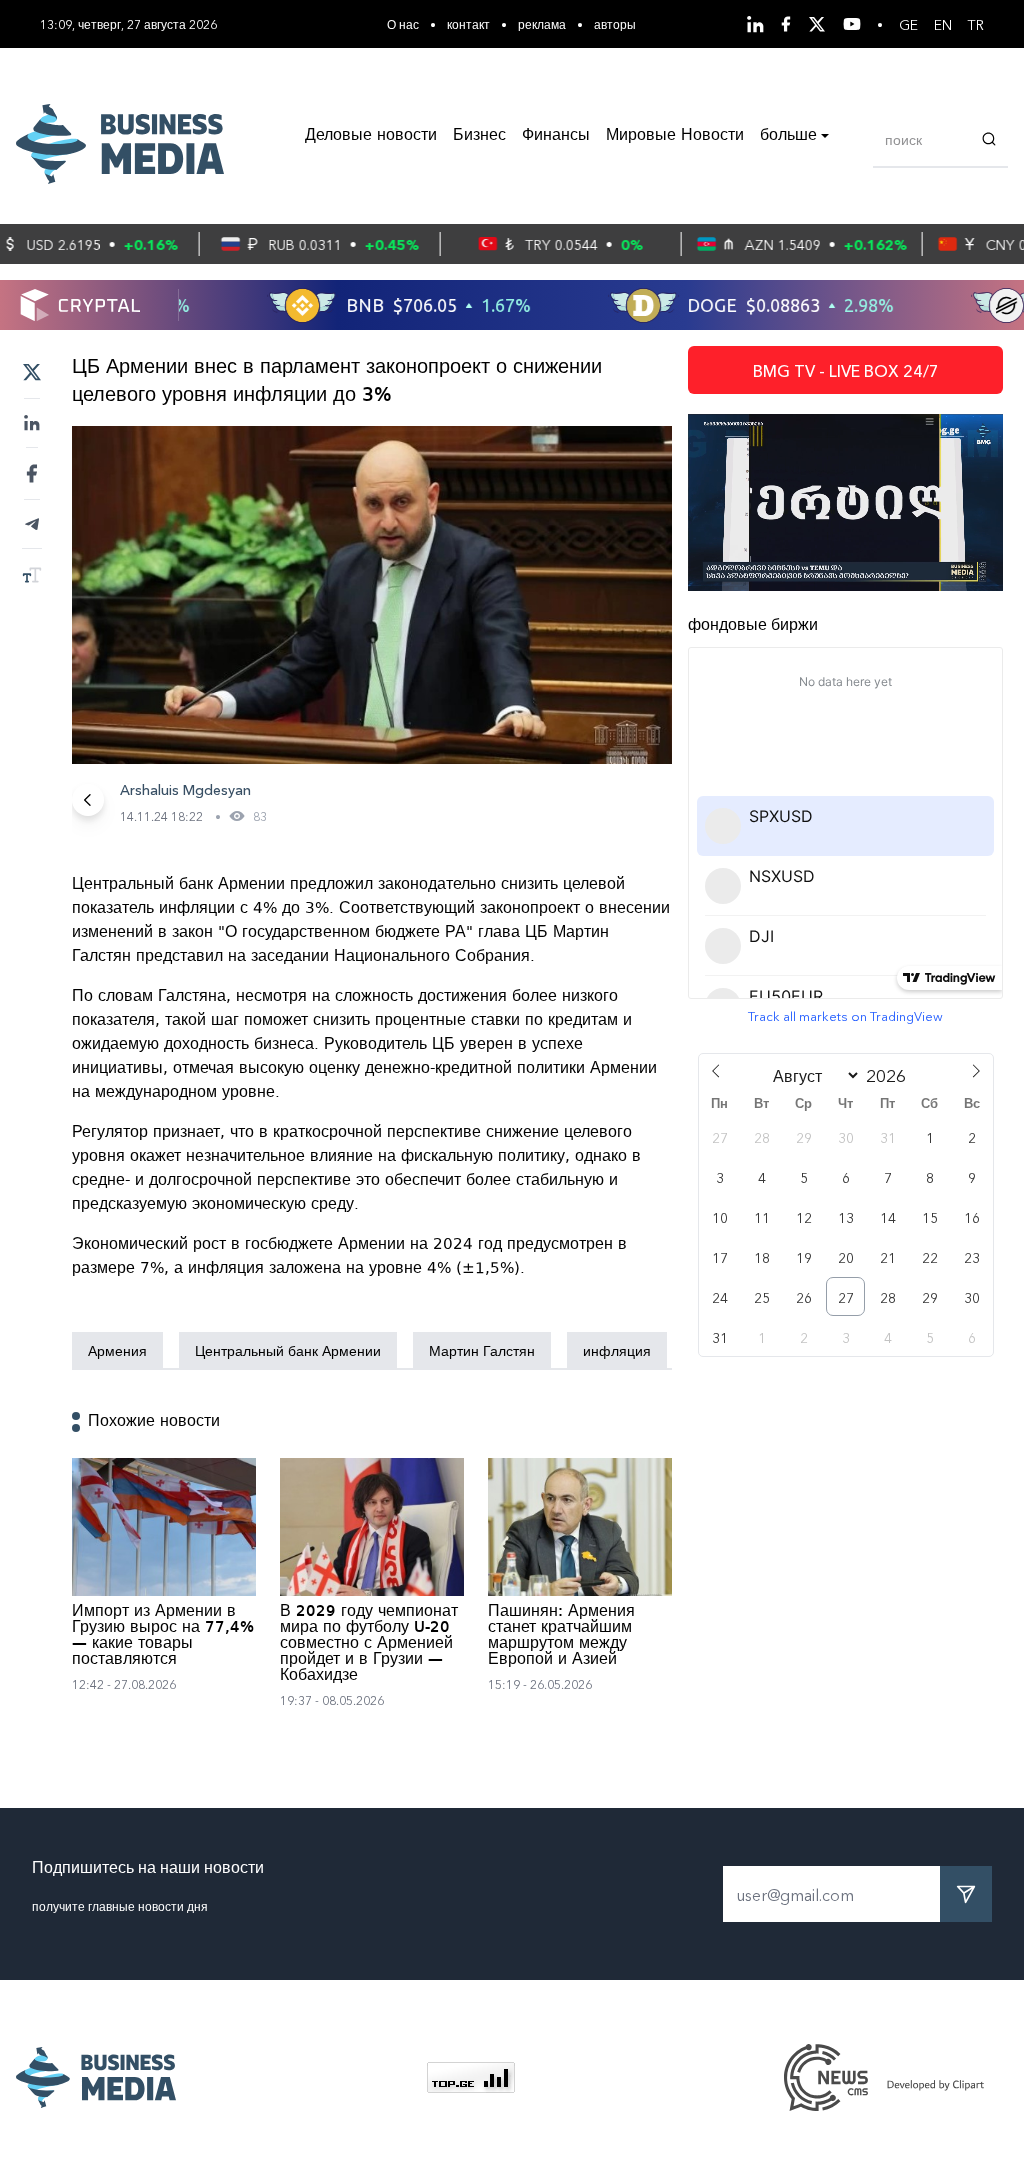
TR (976, 24)
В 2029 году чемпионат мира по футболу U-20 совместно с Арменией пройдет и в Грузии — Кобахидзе (369, 1644)
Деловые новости (371, 136)
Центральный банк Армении (288, 1350)
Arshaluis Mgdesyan (185, 789)
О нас (403, 23)
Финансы (556, 136)
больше (788, 136)
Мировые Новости (675, 136)
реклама (542, 23)
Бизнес (479, 136)
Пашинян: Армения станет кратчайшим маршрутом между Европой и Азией (561, 1636)
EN (943, 24)
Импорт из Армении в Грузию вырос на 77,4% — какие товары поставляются (163, 1636)
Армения (117, 1350)
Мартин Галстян (482, 1350)
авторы (615, 23)
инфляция (617, 1350)
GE (908, 24)
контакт (468, 23)
